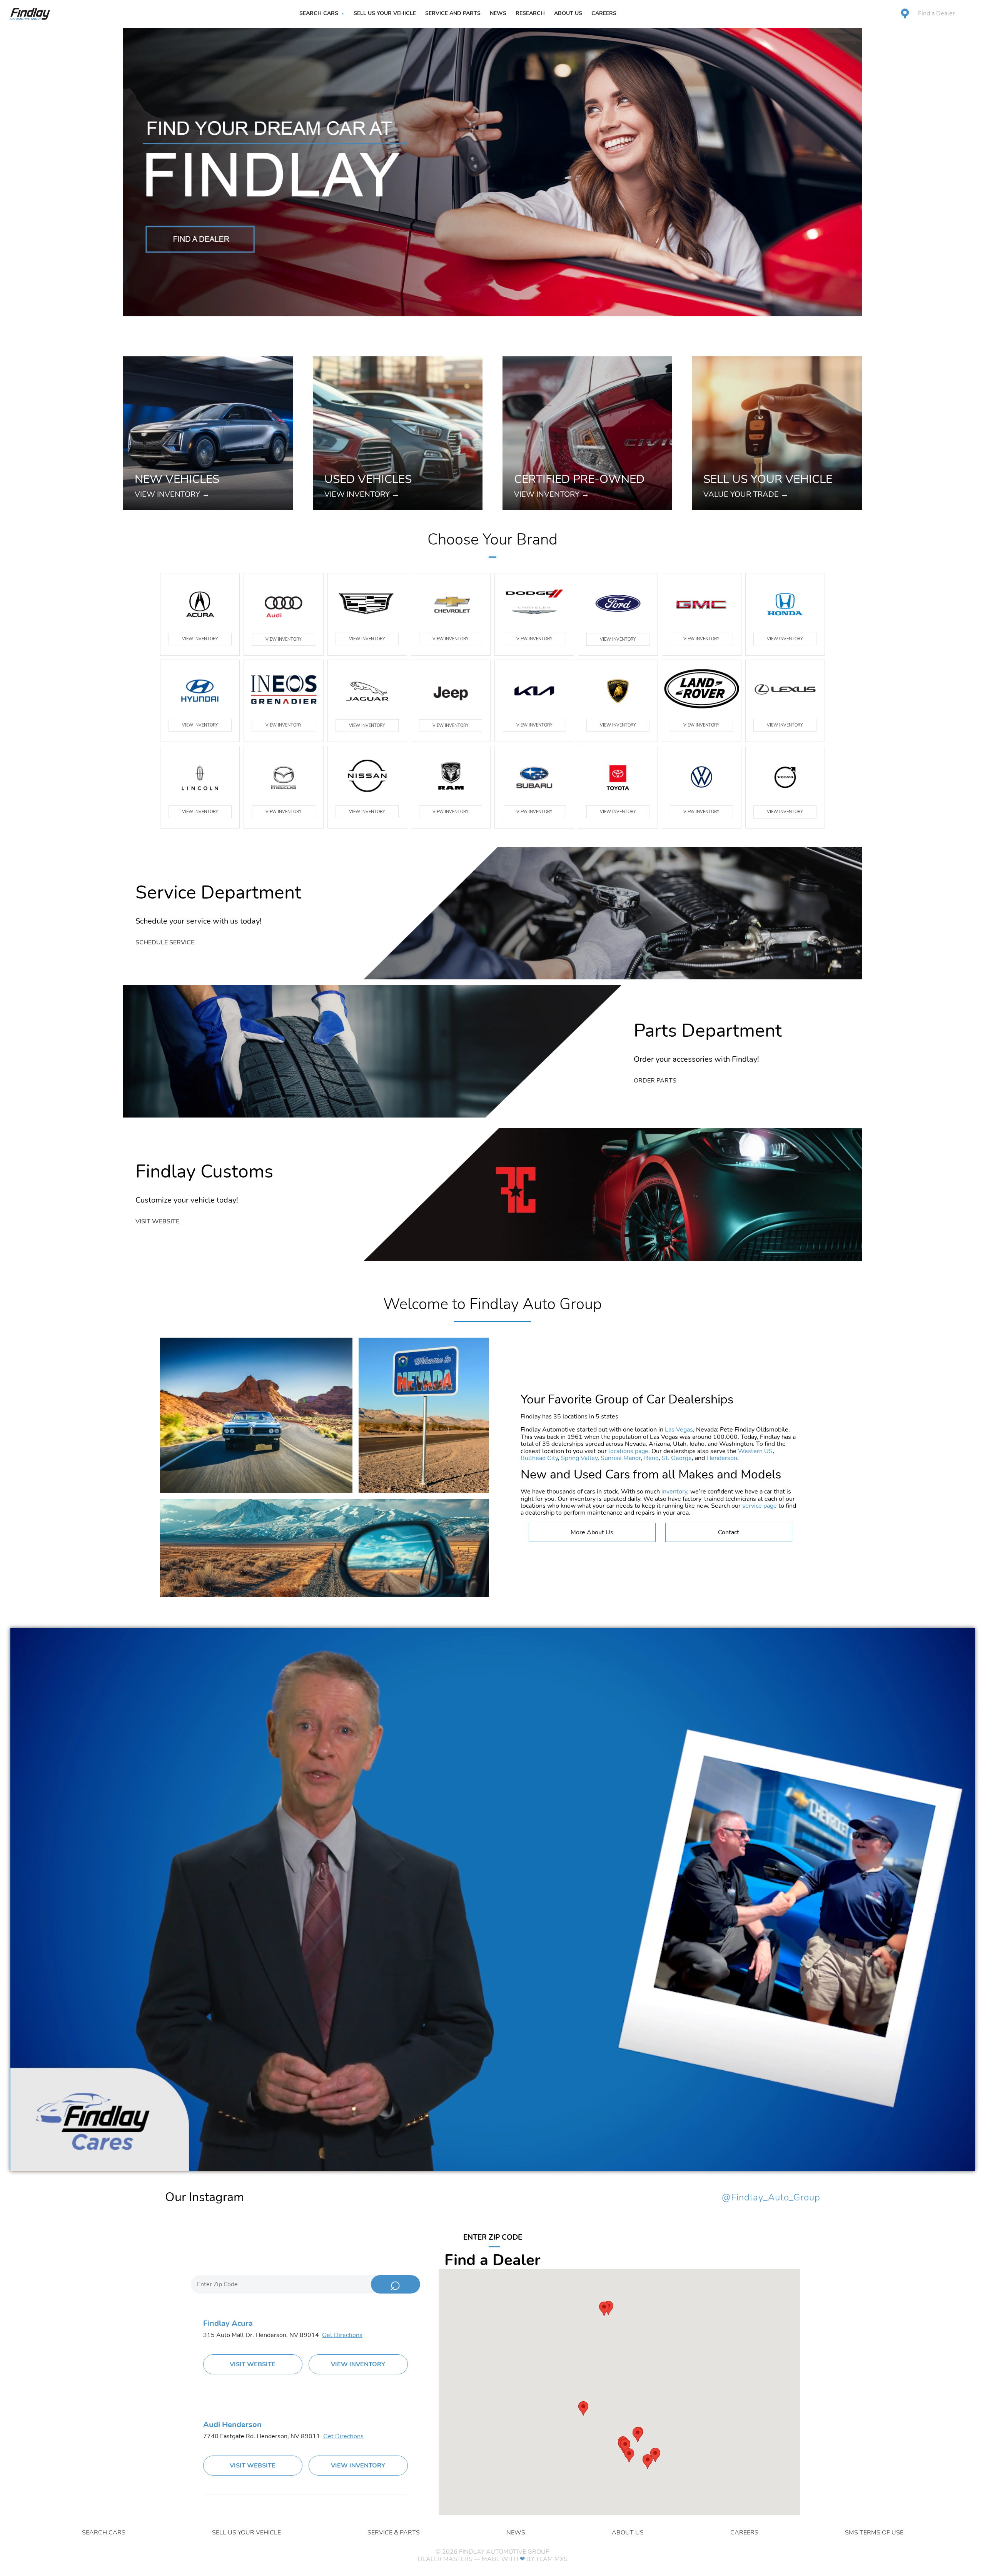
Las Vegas (679, 1430)
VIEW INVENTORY (200, 639)
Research (530, 13)
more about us (592, 1532)
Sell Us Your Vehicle (385, 13)
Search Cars (319, 13)
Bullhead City (539, 1458)
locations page (628, 1451)
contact (729, 1532)
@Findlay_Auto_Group (771, 2198)
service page (760, 1506)
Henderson (722, 1458)
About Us (568, 13)
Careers (604, 13)
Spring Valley (579, 1458)
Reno (651, 1458)
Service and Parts (453, 13)
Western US (755, 1451)
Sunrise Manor (621, 1458)
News (498, 13)
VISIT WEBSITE (253, 2364)
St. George (677, 1458)
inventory (674, 1492)
